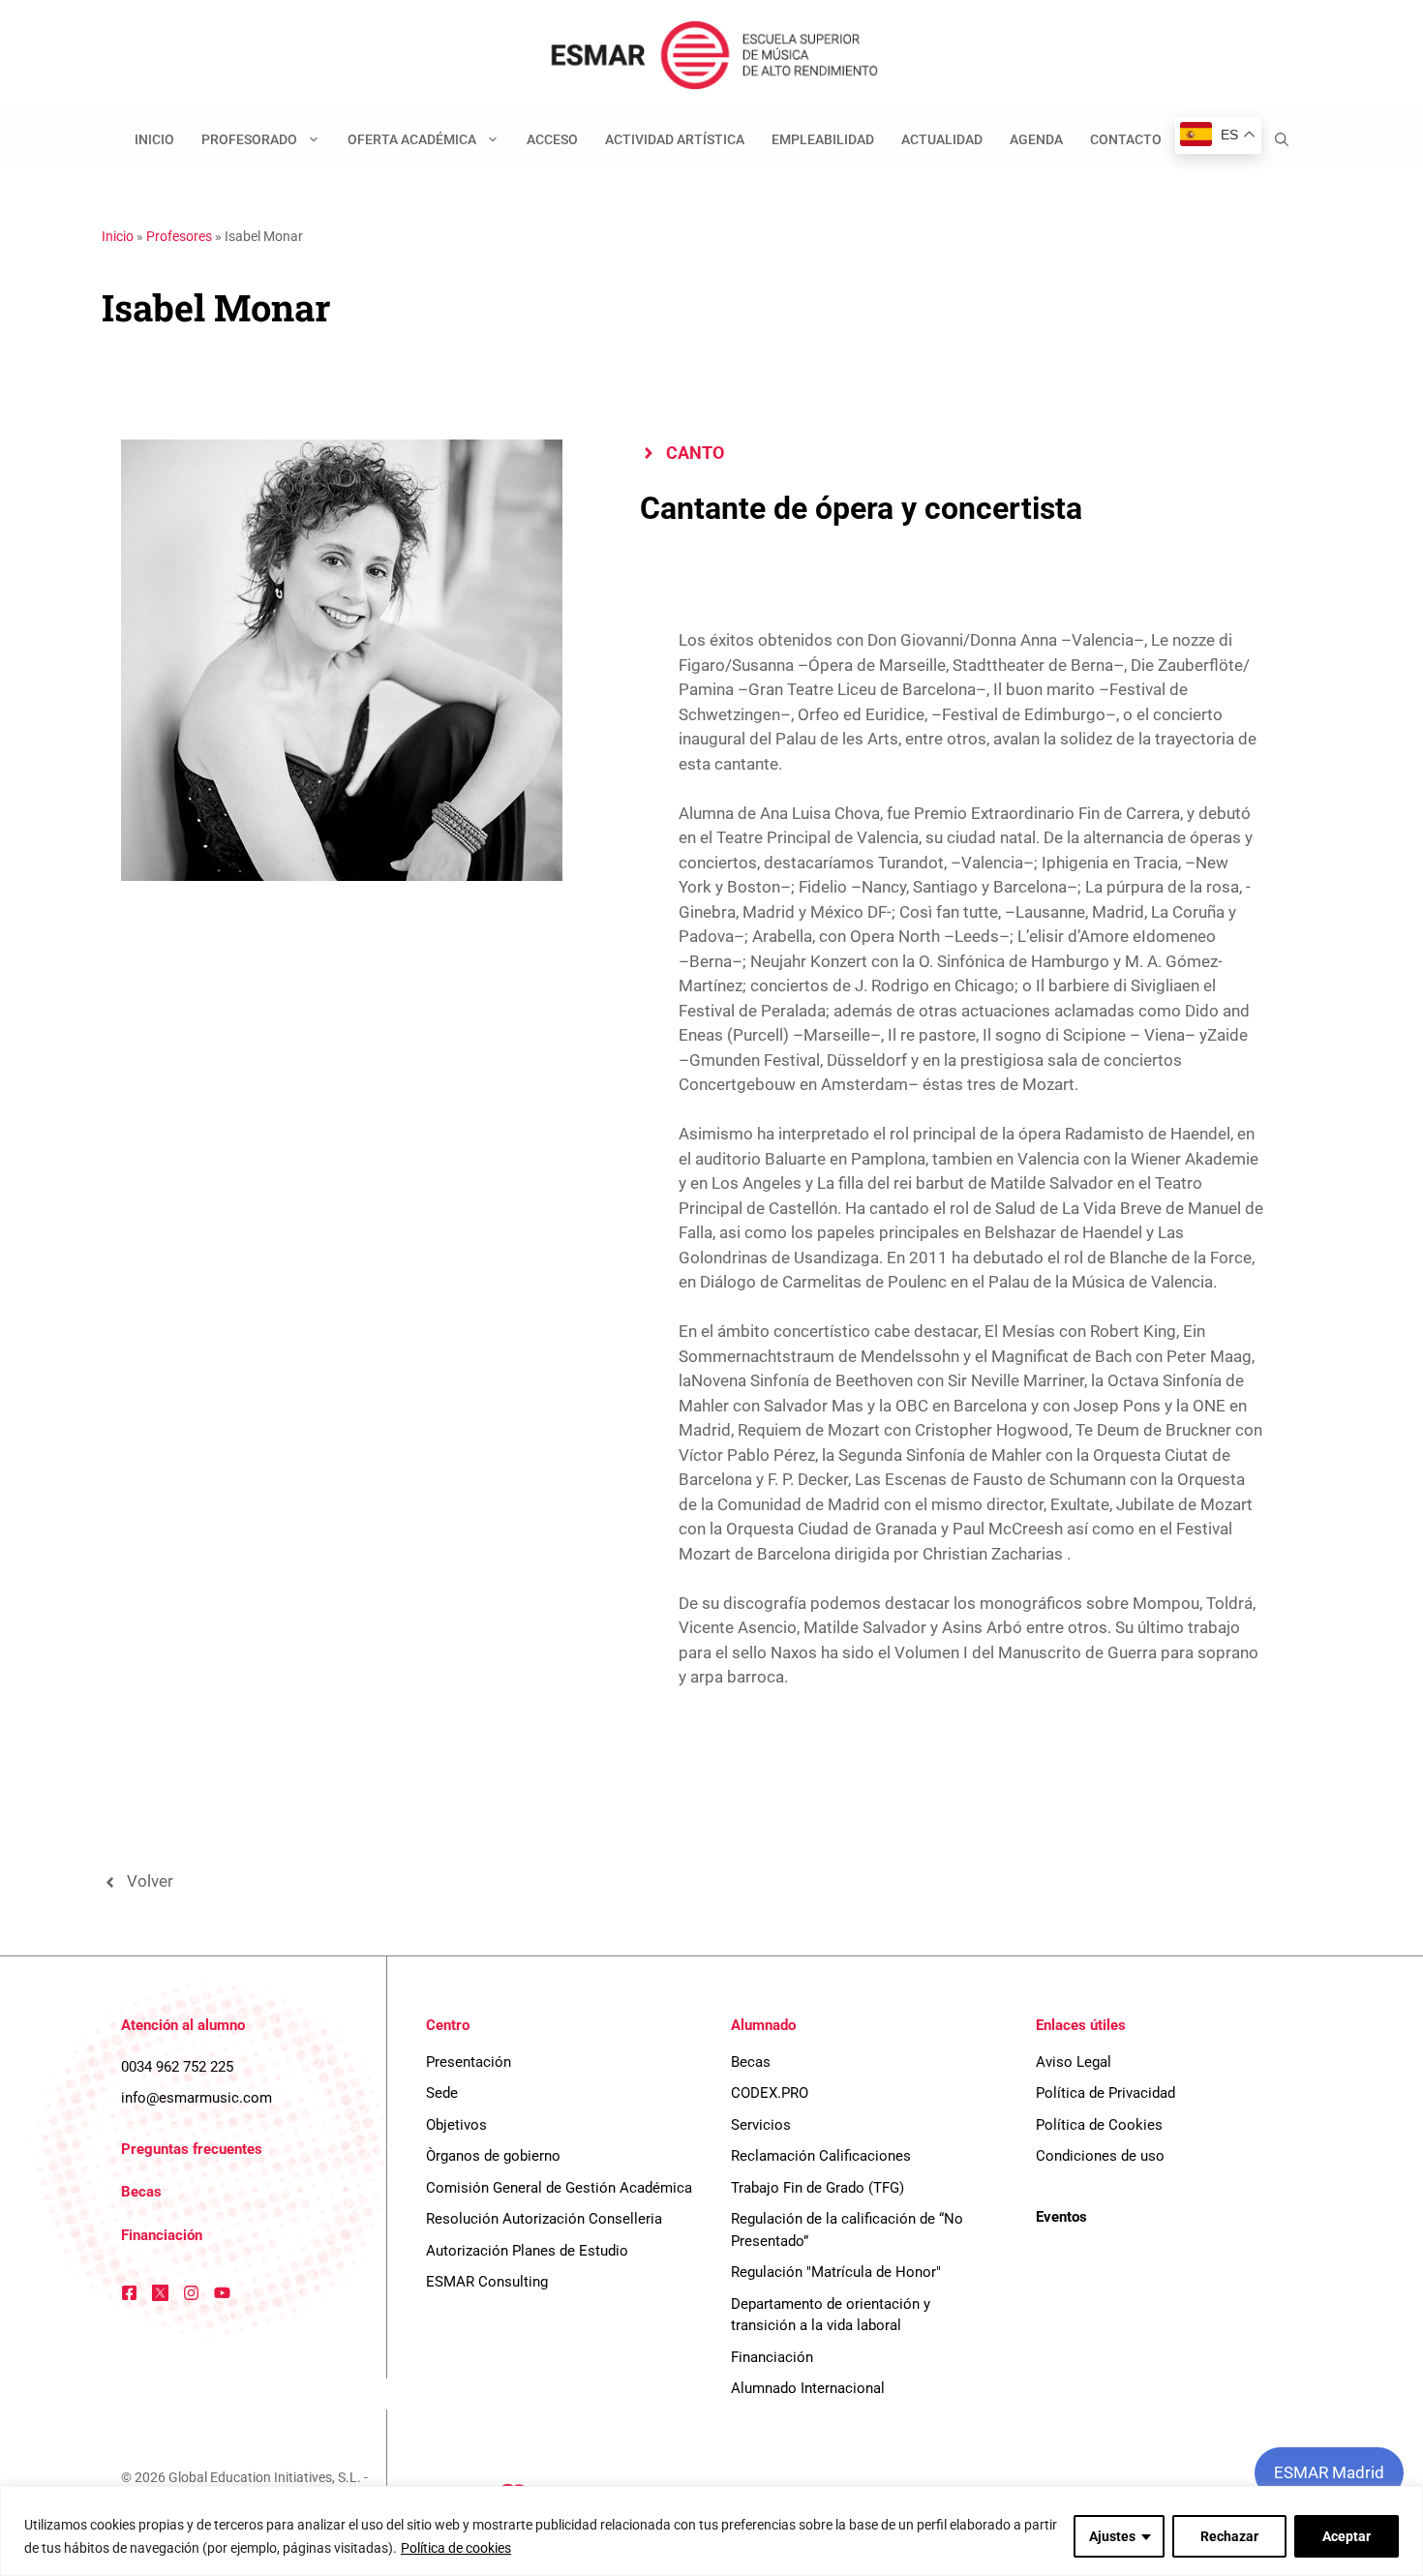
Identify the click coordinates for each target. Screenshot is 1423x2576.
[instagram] (191, 2293)
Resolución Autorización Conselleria (544, 2219)
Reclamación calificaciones (821, 2156)
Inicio (154, 139)
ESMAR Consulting (487, 2282)
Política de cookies (456, 2548)
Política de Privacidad (1105, 2093)
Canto (695, 453)
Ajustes (1112, 2536)
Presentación (469, 2062)
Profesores (179, 236)
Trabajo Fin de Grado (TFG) (817, 2188)
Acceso (552, 139)
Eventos (1061, 2217)
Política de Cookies (1099, 2125)
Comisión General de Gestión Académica (559, 2188)
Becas (141, 2192)
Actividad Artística (675, 139)
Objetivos (456, 2125)
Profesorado (249, 139)
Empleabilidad (823, 139)
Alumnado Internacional (808, 2388)
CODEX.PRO (770, 2093)
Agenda (1036, 139)
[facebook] (129, 2293)
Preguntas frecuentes (192, 2149)
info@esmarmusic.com (197, 2098)
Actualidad (942, 139)
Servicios (761, 2125)
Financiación (162, 2235)
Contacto (1126, 139)
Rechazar (1229, 2536)
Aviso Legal (1074, 2062)
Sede (442, 2093)
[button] (1282, 139)
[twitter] (160, 2293)
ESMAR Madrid (1329, 2472)
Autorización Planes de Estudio (527, 2251)
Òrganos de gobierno (493, 2156)
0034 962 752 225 (177, 2067)
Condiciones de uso (1100, 2156)
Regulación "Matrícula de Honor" (836, 2272)
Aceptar (1347, 2536)
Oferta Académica (412, 139)
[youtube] (222, 2293)
